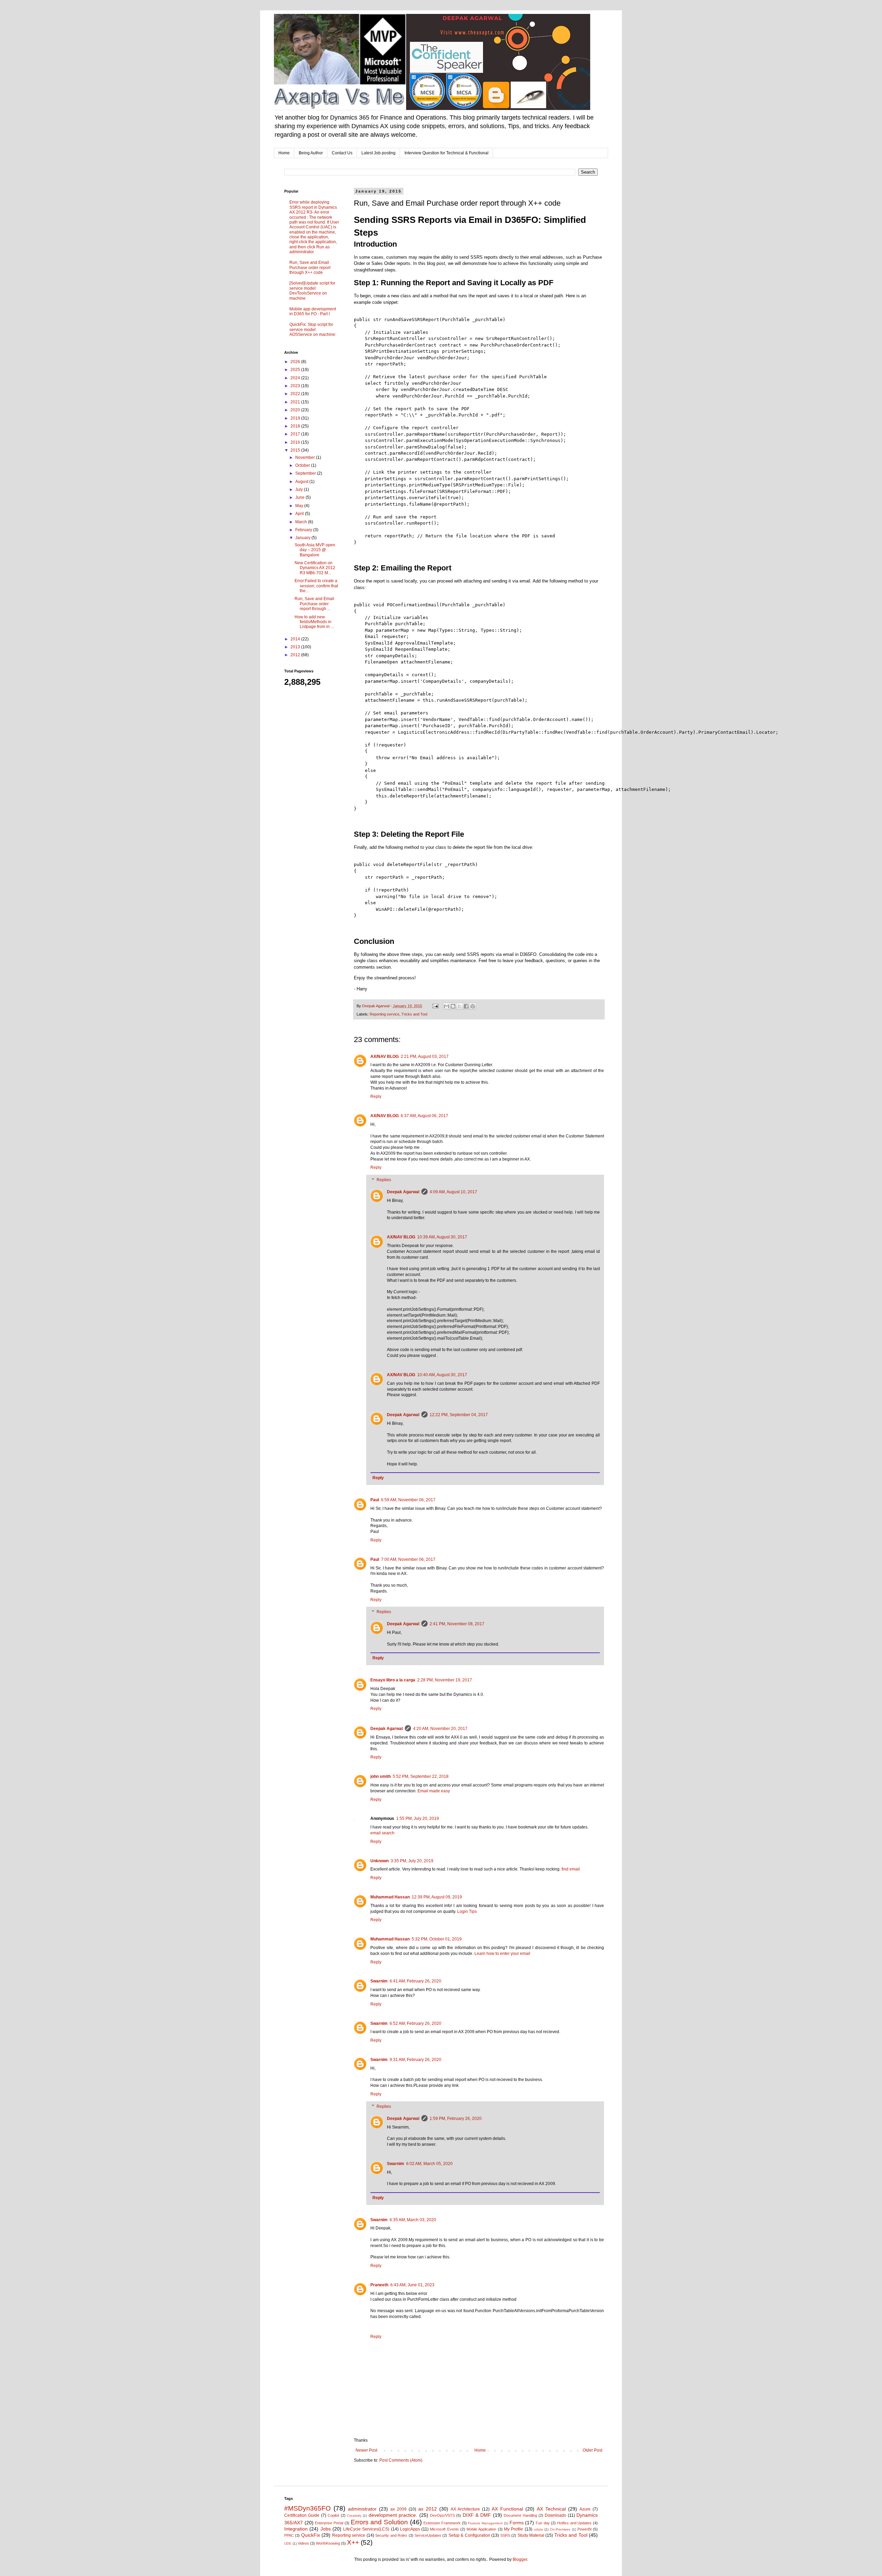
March (302, 522)
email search (382, 1833)
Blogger (520, 2559)
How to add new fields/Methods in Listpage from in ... (314, 622)
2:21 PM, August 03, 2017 (425, 1057)
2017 (296, 434)
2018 (296, 426)
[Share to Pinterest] (473, 1006)
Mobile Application (481, 2529)
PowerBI (584, 2529)
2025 (296, 370)
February (304, 530)
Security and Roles (391, 2535)
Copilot (333, 2515)
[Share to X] (460, 1006)
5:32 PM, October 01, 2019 (437, 1939)
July (300, 490)
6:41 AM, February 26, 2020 (416, 1981)
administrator (362, 2509)
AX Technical (551, 2509)
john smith (381, 1776)
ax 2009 (398, 2509)
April (300, 514)
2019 (296, 418)
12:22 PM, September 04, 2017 (459, 1415)
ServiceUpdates (428, 2535)
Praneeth (379, 2285)
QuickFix (311, 2535)
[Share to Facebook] (466, 1006)
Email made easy (434, 1791)
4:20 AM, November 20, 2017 (440, 1729)
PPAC (289, 2535)
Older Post (592, 2450)
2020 (296, 410)
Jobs (326, 2529)
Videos (303, 2543)
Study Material (531, 2535)
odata (538, 2529)
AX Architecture (465, 2509)
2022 (296, 394)
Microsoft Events (444, 2529)
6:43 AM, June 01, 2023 (412, 2285)
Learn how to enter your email (502, 1954)
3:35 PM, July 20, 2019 (412, 1861)
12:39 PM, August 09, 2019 (437, 1897)
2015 (296, 450)
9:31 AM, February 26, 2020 (416, 2060)
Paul (375, 1500)
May (300, 506)
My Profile (514, 2529)
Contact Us (342, 153)
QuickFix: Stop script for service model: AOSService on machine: (313, 329)
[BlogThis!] (453, 1006)
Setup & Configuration (469, 2535)
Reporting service (384, 1014)
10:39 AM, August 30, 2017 (442, 1237)
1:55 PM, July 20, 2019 (418, 1818)
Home (284, 153)
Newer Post (366, 2450)
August (302, 482)
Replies (384, 1180)
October (303, 465)
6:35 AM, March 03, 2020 (413, 2220)
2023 (296, 386)
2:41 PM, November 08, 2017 (457, 1624)
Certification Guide (302, 2515)
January (303, 538)
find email (571, 1869)
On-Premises (560, 2529)
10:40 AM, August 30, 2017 (442, 1375)
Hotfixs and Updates (574, 2523)
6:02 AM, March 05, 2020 (429, 2164)
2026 (296, 362)
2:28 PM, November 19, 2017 (445, 1680)
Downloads (555, 2515)
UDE (288, 2543)
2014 (296, 639)
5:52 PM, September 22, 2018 (421, 1776)
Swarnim (379, 1981)
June (300, 497)
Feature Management (485, 2523)
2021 (296, 402)
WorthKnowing (328, 2543)
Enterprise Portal (329, 2523)
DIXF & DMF (477, 2515)
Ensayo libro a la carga (393, 1680)
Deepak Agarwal (403, 1192)
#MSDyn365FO (307, 2508)
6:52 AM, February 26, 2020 (416, 2023)
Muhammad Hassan (390, 1897)
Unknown (380, 1861)
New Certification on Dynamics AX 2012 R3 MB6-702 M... (315, 568)
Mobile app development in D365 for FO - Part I (313, 311)
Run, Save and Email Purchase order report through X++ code (310, 267)
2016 (296, 442)
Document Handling (520, 2515)
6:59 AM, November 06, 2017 (408, 1500)
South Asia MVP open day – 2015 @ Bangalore (315, 550)
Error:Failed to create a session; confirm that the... (316, 586)
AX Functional (507, 2509)
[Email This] (447, 1006)
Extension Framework (442, 2523)
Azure (585, 2509)
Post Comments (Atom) (401, 2460)
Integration (296, 2529)
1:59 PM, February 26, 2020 (456, 2119)
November (306, 457)
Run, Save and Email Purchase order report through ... (314, 604)
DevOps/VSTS (442, 2515)
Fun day (543, 2523)
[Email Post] (435, 1006)
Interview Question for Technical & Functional (447, 153)
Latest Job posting (378, 153)
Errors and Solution (379, 2522)
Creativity (354, 2516)
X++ (353, 2542)
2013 (296, 647)
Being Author (311, 153)
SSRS (505, 2535)
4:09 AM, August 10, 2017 (453, 1192)
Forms (517, 2523)
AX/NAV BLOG (384, 1057)
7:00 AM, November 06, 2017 (408, 1559)
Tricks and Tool (414, 1014)
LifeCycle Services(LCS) (366, 2529)
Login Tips (467, 1912)
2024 (296, 378)
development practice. (393, 2515)
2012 (296, 655)
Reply (376, 1096)
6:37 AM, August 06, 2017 (424, 1116)
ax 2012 (428, 2509)
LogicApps (410, 2529)
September (306, 473)
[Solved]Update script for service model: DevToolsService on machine (312, 291)
